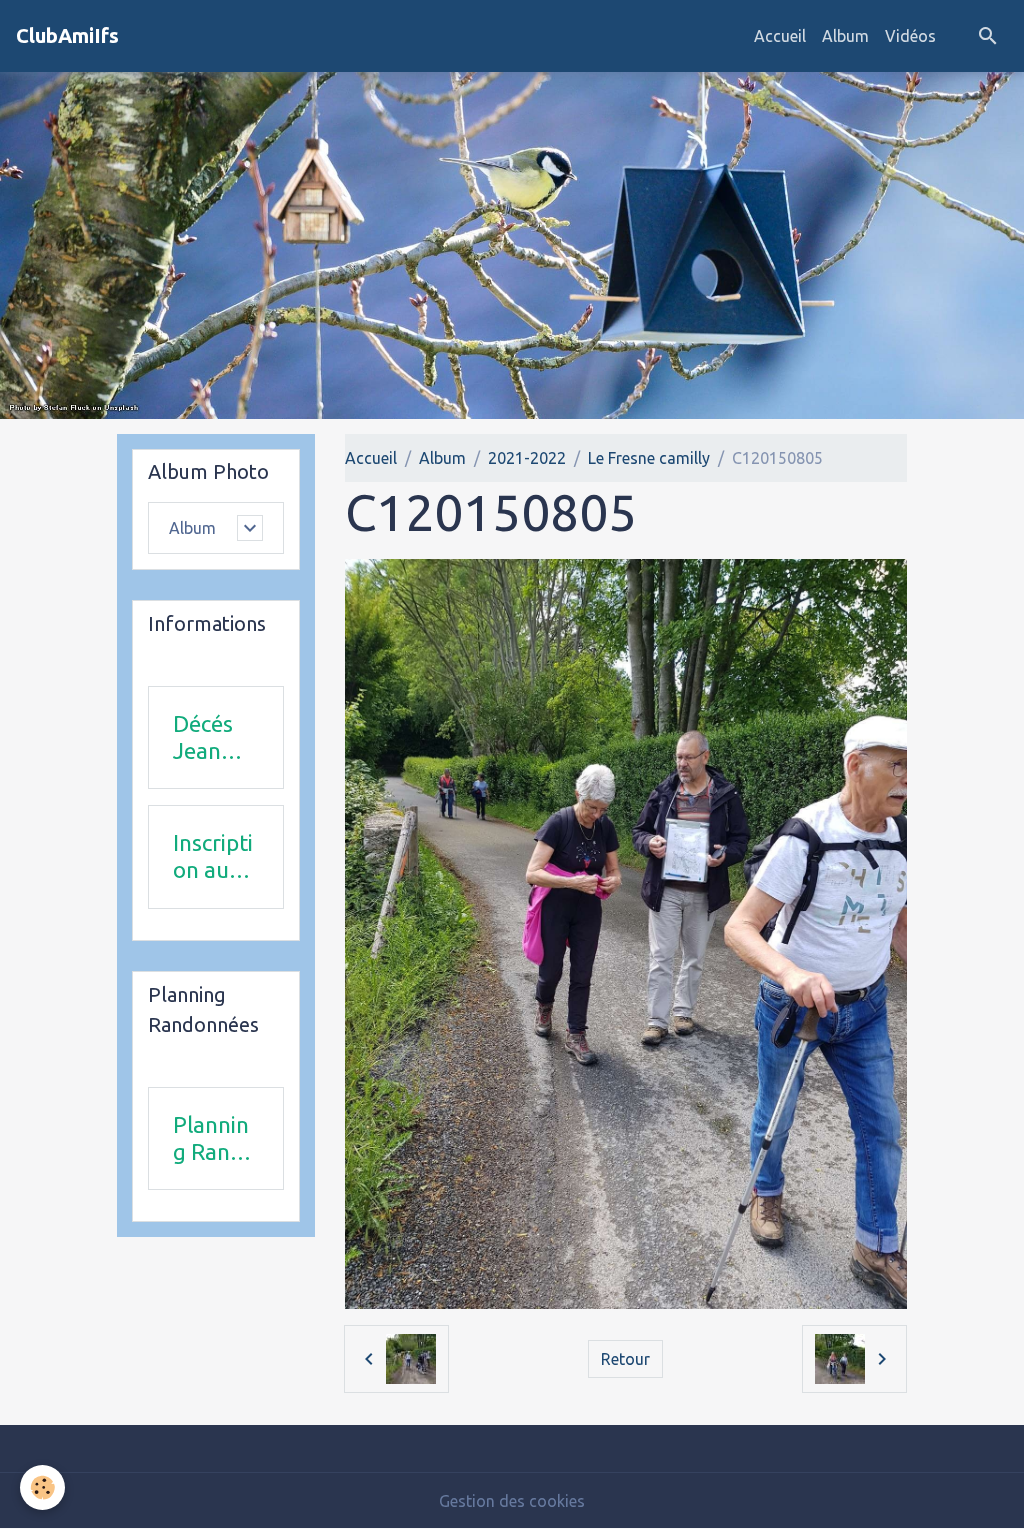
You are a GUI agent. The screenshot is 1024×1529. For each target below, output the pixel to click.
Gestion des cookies (512, 1501)
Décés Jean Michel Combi (206, 738)
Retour (625, 1359)
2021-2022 (527, 458)
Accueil (780, 36)
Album (845, 36)
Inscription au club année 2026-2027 (213, 857)
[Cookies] (42, 1487)
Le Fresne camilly (649, 458)
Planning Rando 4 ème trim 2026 (214, 1139)
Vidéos (910, 36)
